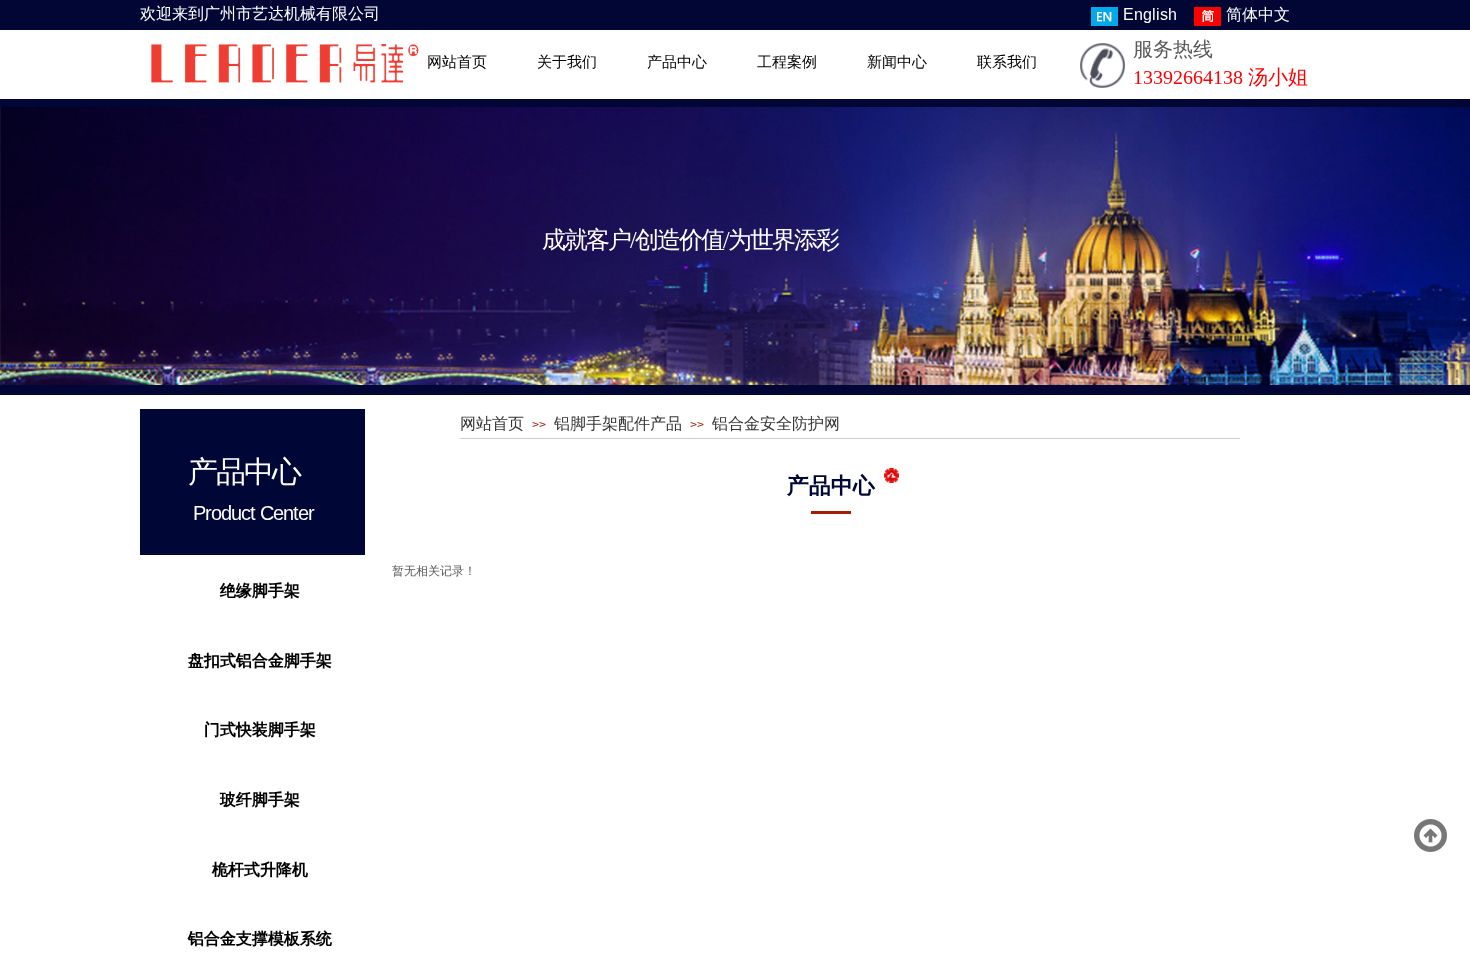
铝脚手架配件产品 (618, 423)
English (1150, 14)
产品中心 (677, 62)
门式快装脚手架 (260, 729)
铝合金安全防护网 (776, 423)
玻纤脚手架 (260, 799)
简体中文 (1258, 14)
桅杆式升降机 (260, 869)
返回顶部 (1431, 836)
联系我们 (1007, 62)
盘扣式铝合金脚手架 (260, 660)
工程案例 (787, 62)
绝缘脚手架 (260, 590)
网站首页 (457, 62)
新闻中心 (897, 62)
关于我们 (567, 62)
